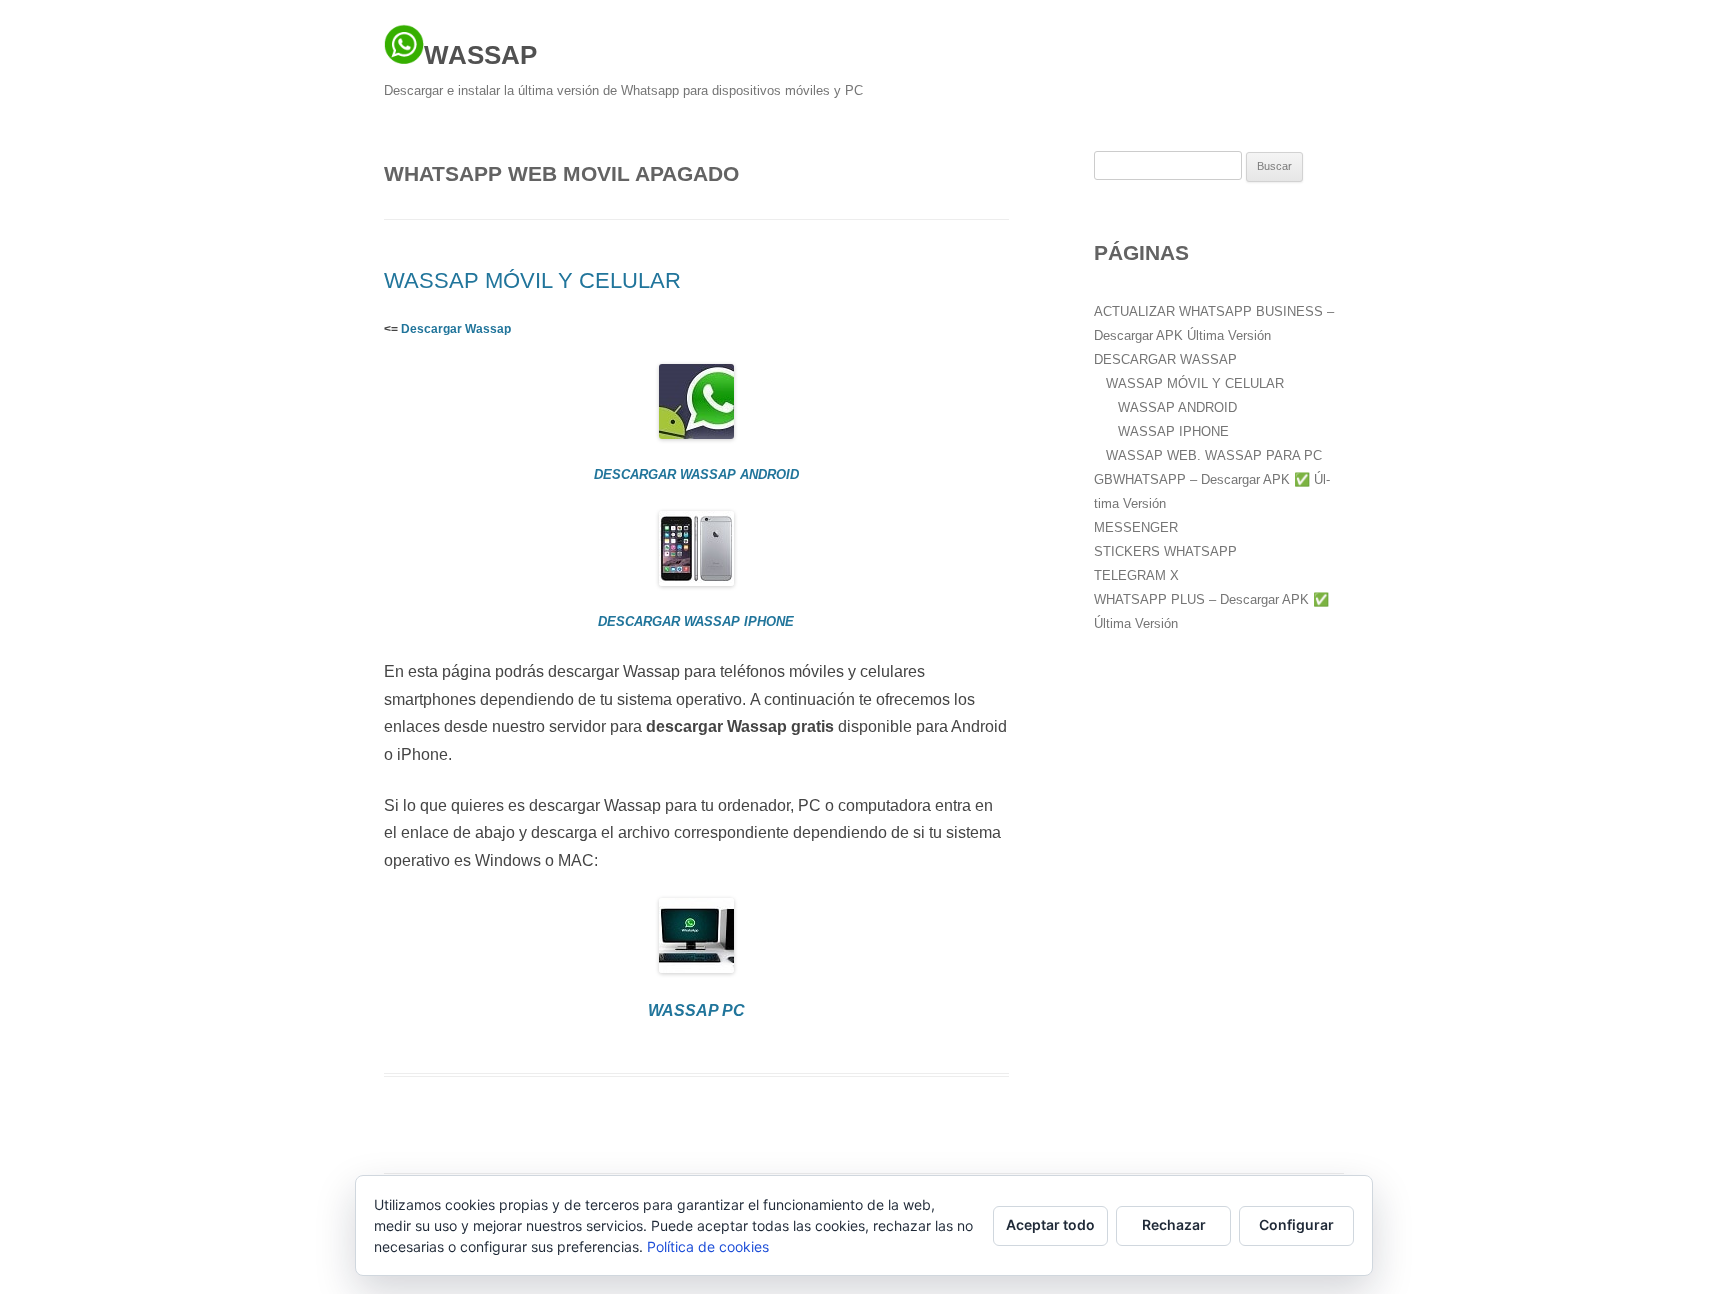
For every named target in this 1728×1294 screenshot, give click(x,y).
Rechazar (1174, 1224)
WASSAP (480, 55)
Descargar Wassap (456, 329)
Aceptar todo (1050, 1224)
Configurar (1296, 1224)
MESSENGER (1136, 527)
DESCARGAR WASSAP (1165, 359)
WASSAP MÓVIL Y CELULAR (532, 280)
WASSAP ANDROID (1177, 407)
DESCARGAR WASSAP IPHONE (696, 621)
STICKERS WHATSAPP (1165, 551)
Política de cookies (708, 1246)
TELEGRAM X (1136, 575)
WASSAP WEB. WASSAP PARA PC (1214, 455)
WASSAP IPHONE (1173, 431)
